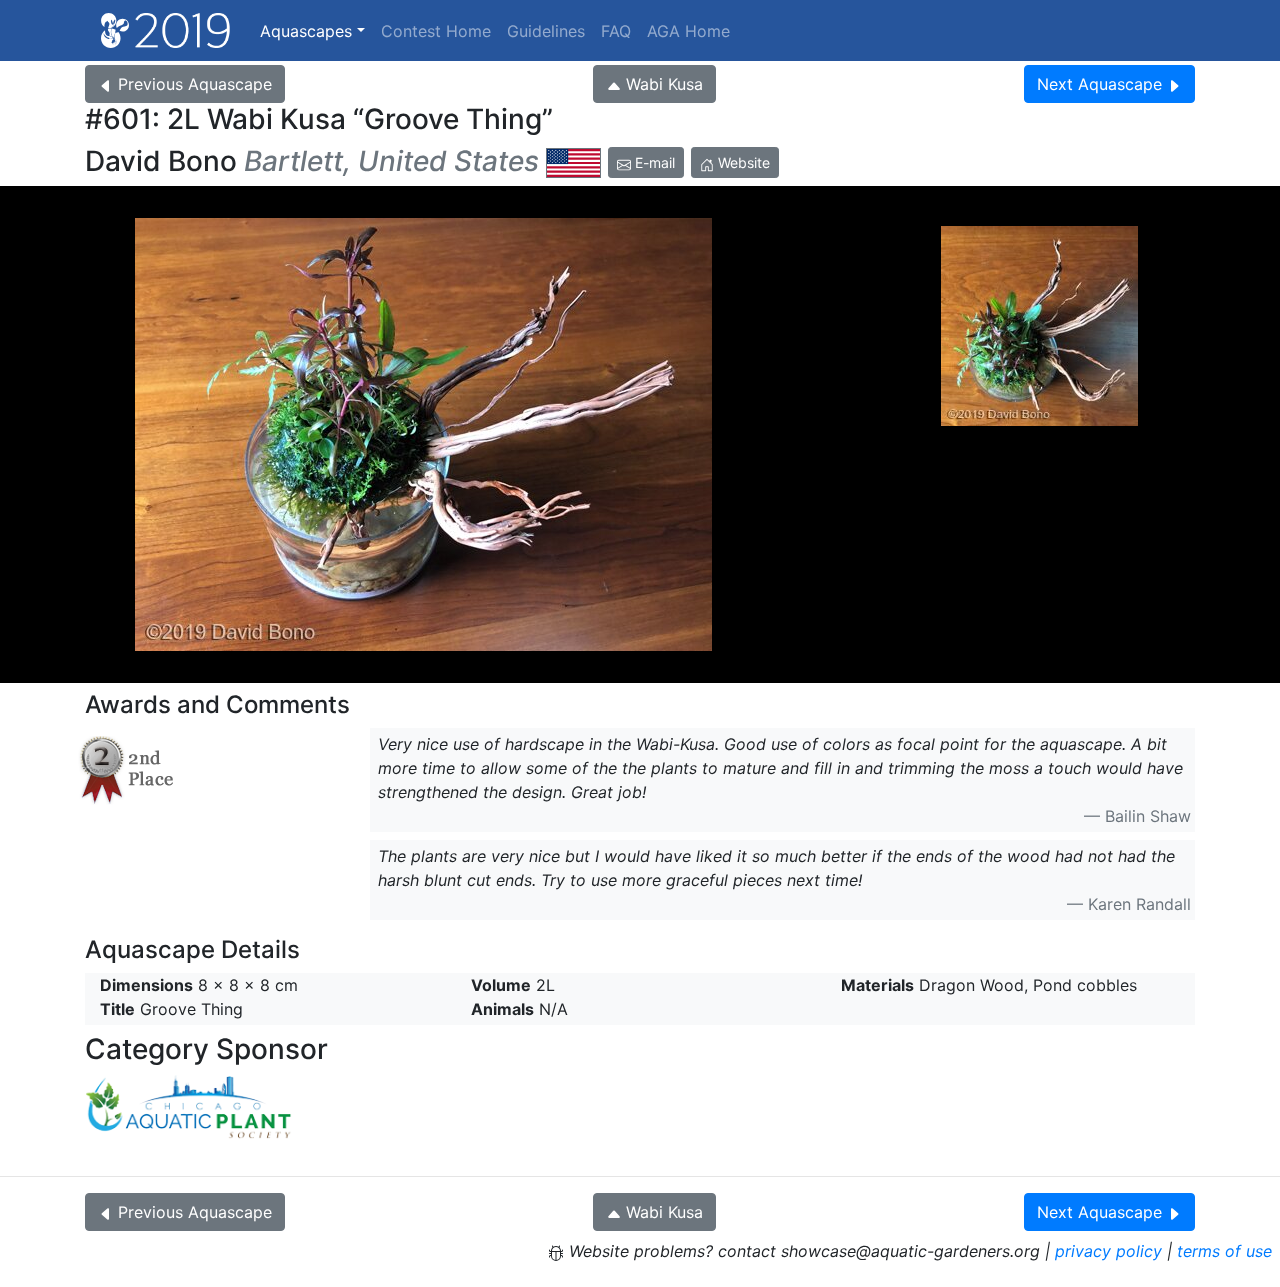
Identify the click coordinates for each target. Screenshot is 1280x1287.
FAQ (616, 31)
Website (742, 162)
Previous (195, 84)
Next (1099, 84)
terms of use (1224, 1251)
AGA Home (688, 31)
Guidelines (546, 31)
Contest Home (436, 31)
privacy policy (1108, 1251)
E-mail (653, 162)
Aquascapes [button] (306, 31)
